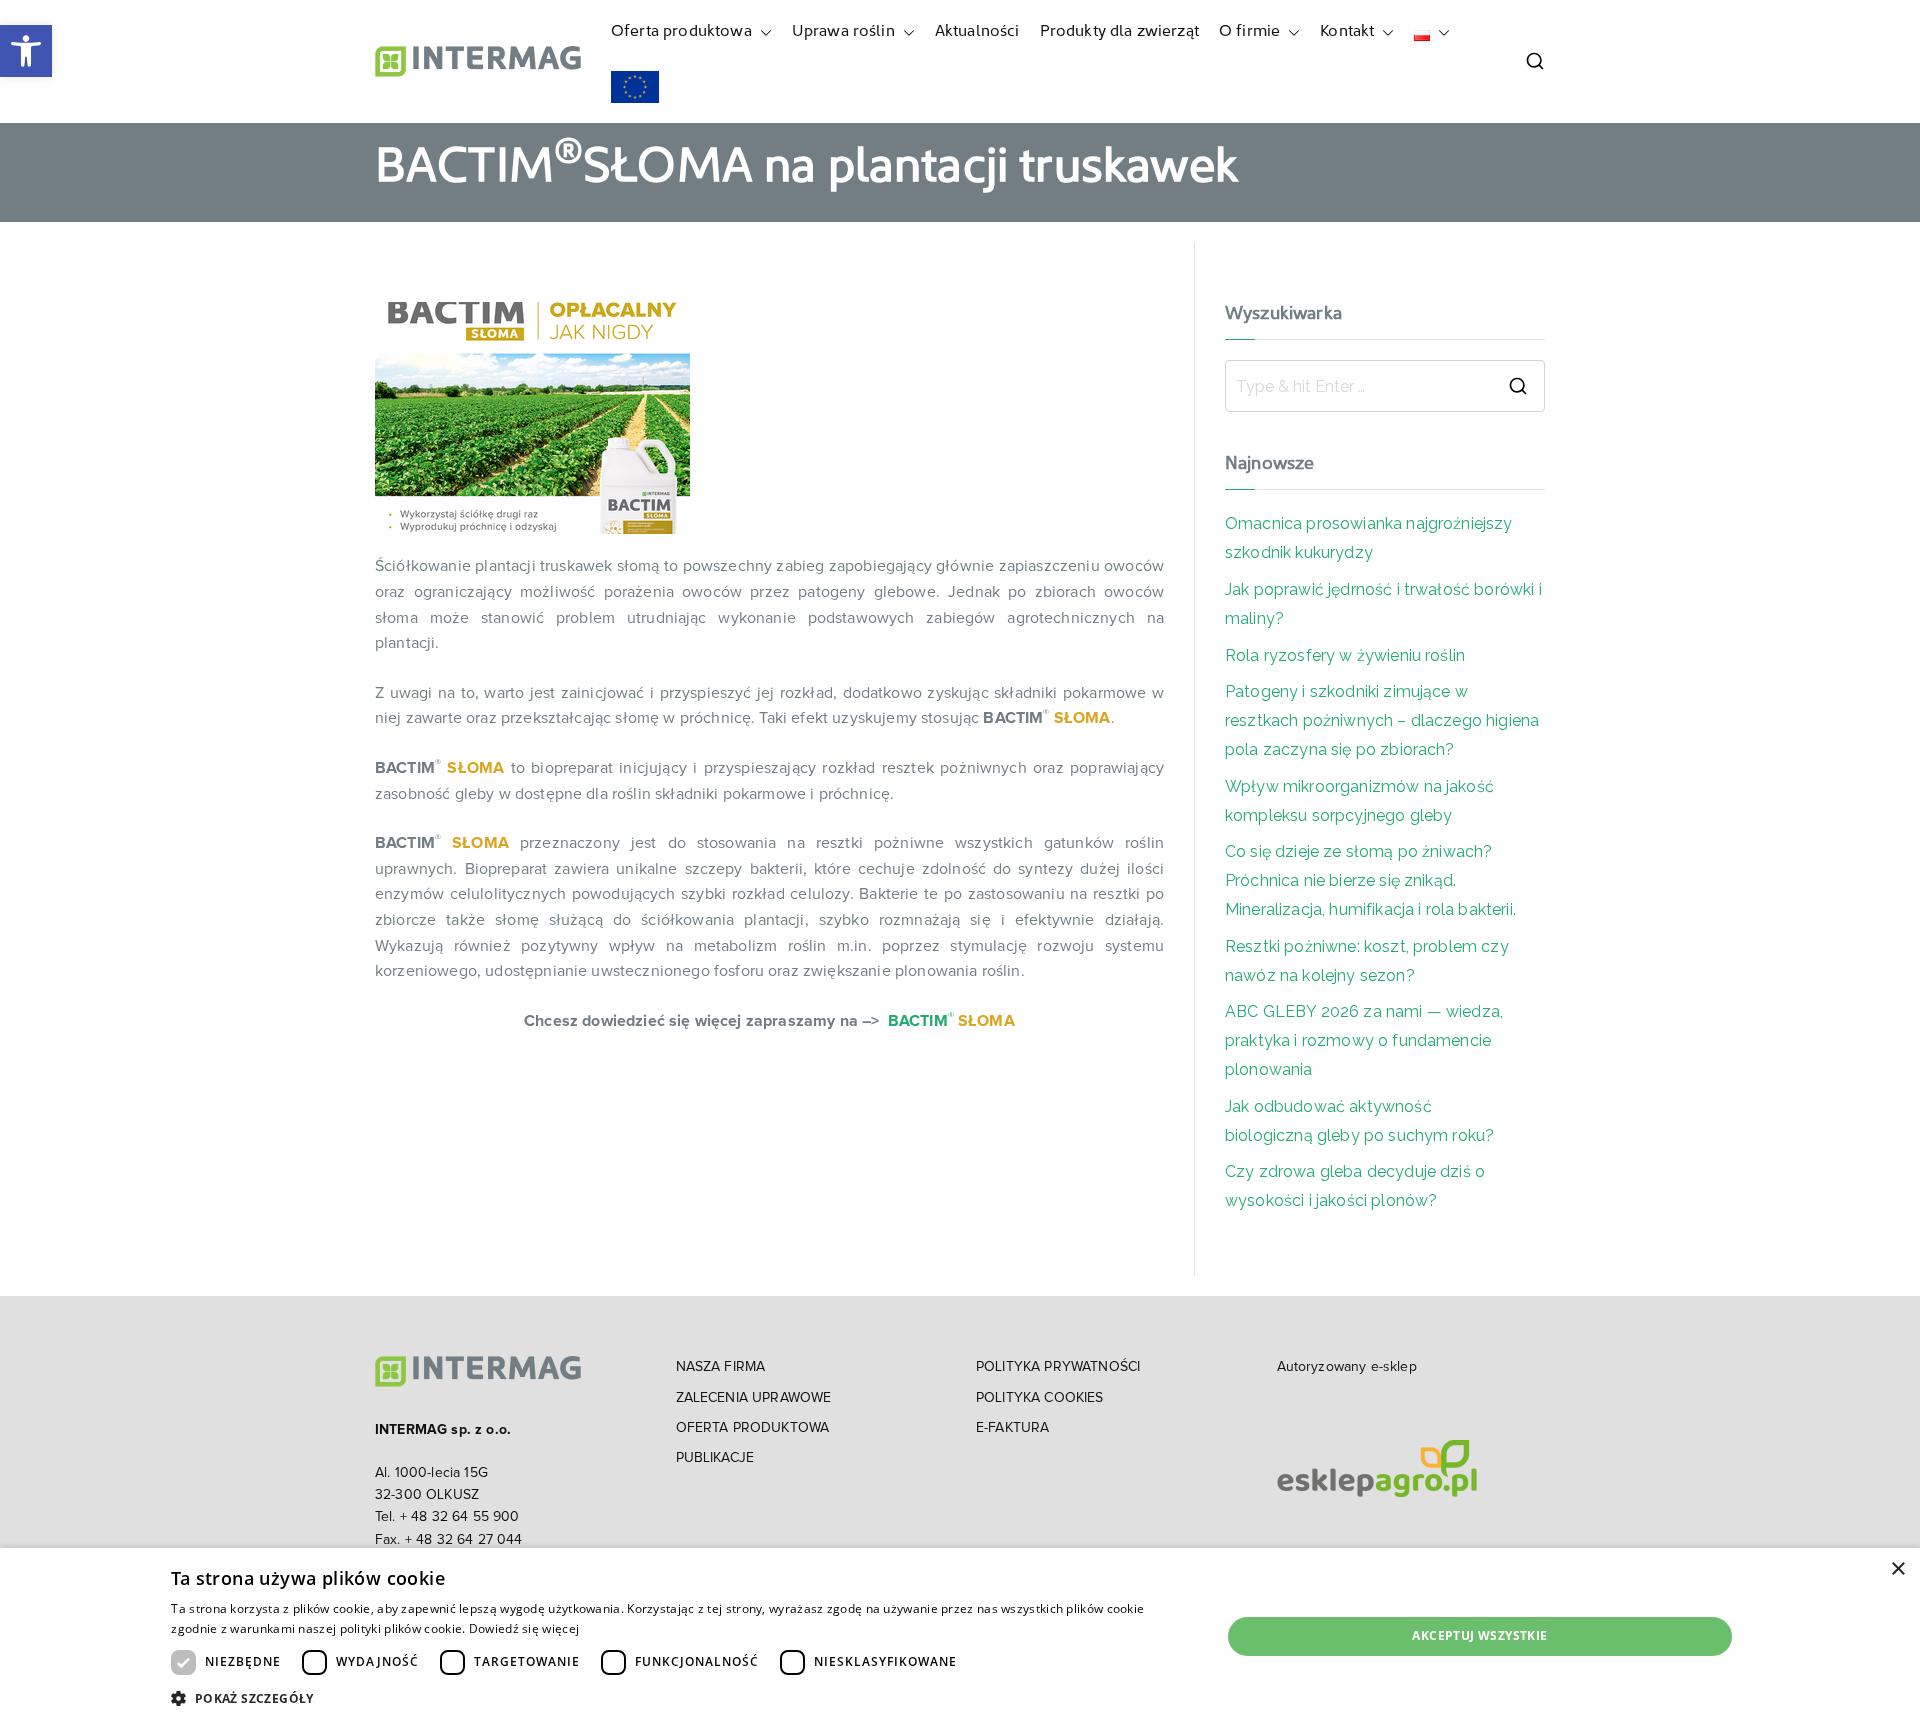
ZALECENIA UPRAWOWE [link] (754, 1398)
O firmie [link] (1249, 32)
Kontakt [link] (1347, 32)
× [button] (1897, 1569)
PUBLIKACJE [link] (715, 1458)
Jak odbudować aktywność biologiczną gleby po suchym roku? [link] (1361, 1121)
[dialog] (960, 1636)
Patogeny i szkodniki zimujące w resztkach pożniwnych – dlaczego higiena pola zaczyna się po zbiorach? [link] (1382, 720)
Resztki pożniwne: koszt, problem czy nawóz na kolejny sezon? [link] (1367, 961)
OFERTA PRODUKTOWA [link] (753, 1428)
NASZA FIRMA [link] (721, 1367)
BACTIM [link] (918, 1021)
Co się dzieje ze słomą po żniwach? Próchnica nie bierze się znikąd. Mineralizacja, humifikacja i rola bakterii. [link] (1370, 880)
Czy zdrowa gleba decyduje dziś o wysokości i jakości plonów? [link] (1355, 1186)
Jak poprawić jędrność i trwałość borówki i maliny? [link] (1383, 604)
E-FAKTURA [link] (1012, 1428)
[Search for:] (1385, 386)
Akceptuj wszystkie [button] (1479, 1635)
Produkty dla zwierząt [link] (1119, 32)
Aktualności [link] (977, 32)
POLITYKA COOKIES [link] (1040, 1398)
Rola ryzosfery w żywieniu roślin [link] (1345, 655)
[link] (26, 51)
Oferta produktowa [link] (681, 32)
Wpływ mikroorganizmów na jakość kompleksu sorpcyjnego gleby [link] (1359, 801)
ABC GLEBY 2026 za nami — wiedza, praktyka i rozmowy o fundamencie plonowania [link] (1364, 1040)
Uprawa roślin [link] (843, 32)
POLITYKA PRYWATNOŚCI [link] (1058, 1367)
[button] (762, 33)
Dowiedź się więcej (524, 1628)
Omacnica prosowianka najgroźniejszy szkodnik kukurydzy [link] (1369, 538)
